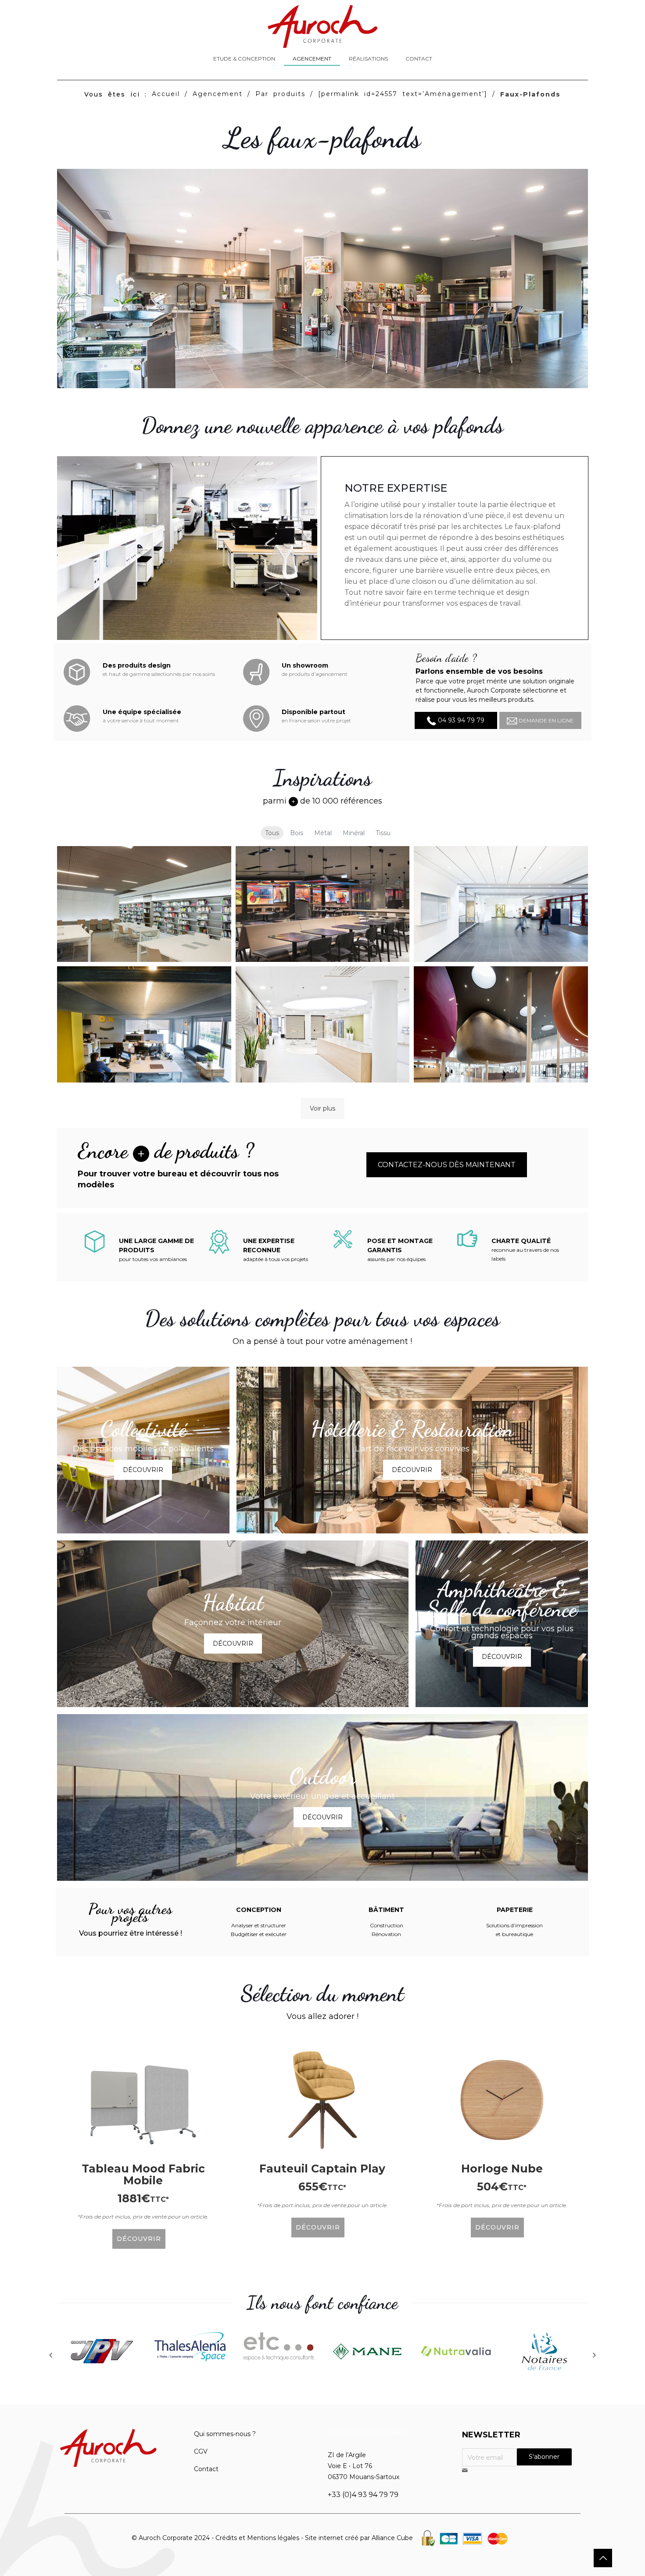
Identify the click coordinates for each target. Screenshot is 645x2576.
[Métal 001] (501, 904)
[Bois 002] (323, 904)
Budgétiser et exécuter (259, 1934)
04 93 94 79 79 (460, 720)
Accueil (166, 94)
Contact (206, 2469)
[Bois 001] (144, 904)
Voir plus (322, 1108)
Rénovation (386, 1934)
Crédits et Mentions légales (257, 2538)
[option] (101, 2353)
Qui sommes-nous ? (225, 2434)
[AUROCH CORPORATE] (322, 26)
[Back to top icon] (603, 2558)
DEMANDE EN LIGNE (545, 720)
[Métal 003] (323, 1024)
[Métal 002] (144, 1024)
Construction (387, 1925)
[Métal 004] (501, 1024)
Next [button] (595, 2355)
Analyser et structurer (259, 1925)
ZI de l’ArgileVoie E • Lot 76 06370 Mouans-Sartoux (364, 2466)
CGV (201, 2451)
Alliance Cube (392, 2538)
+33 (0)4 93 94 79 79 (363, 2495)
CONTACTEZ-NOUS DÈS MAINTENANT (447, 1165)
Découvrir (143, 1470)
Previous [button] (50, 2355)
